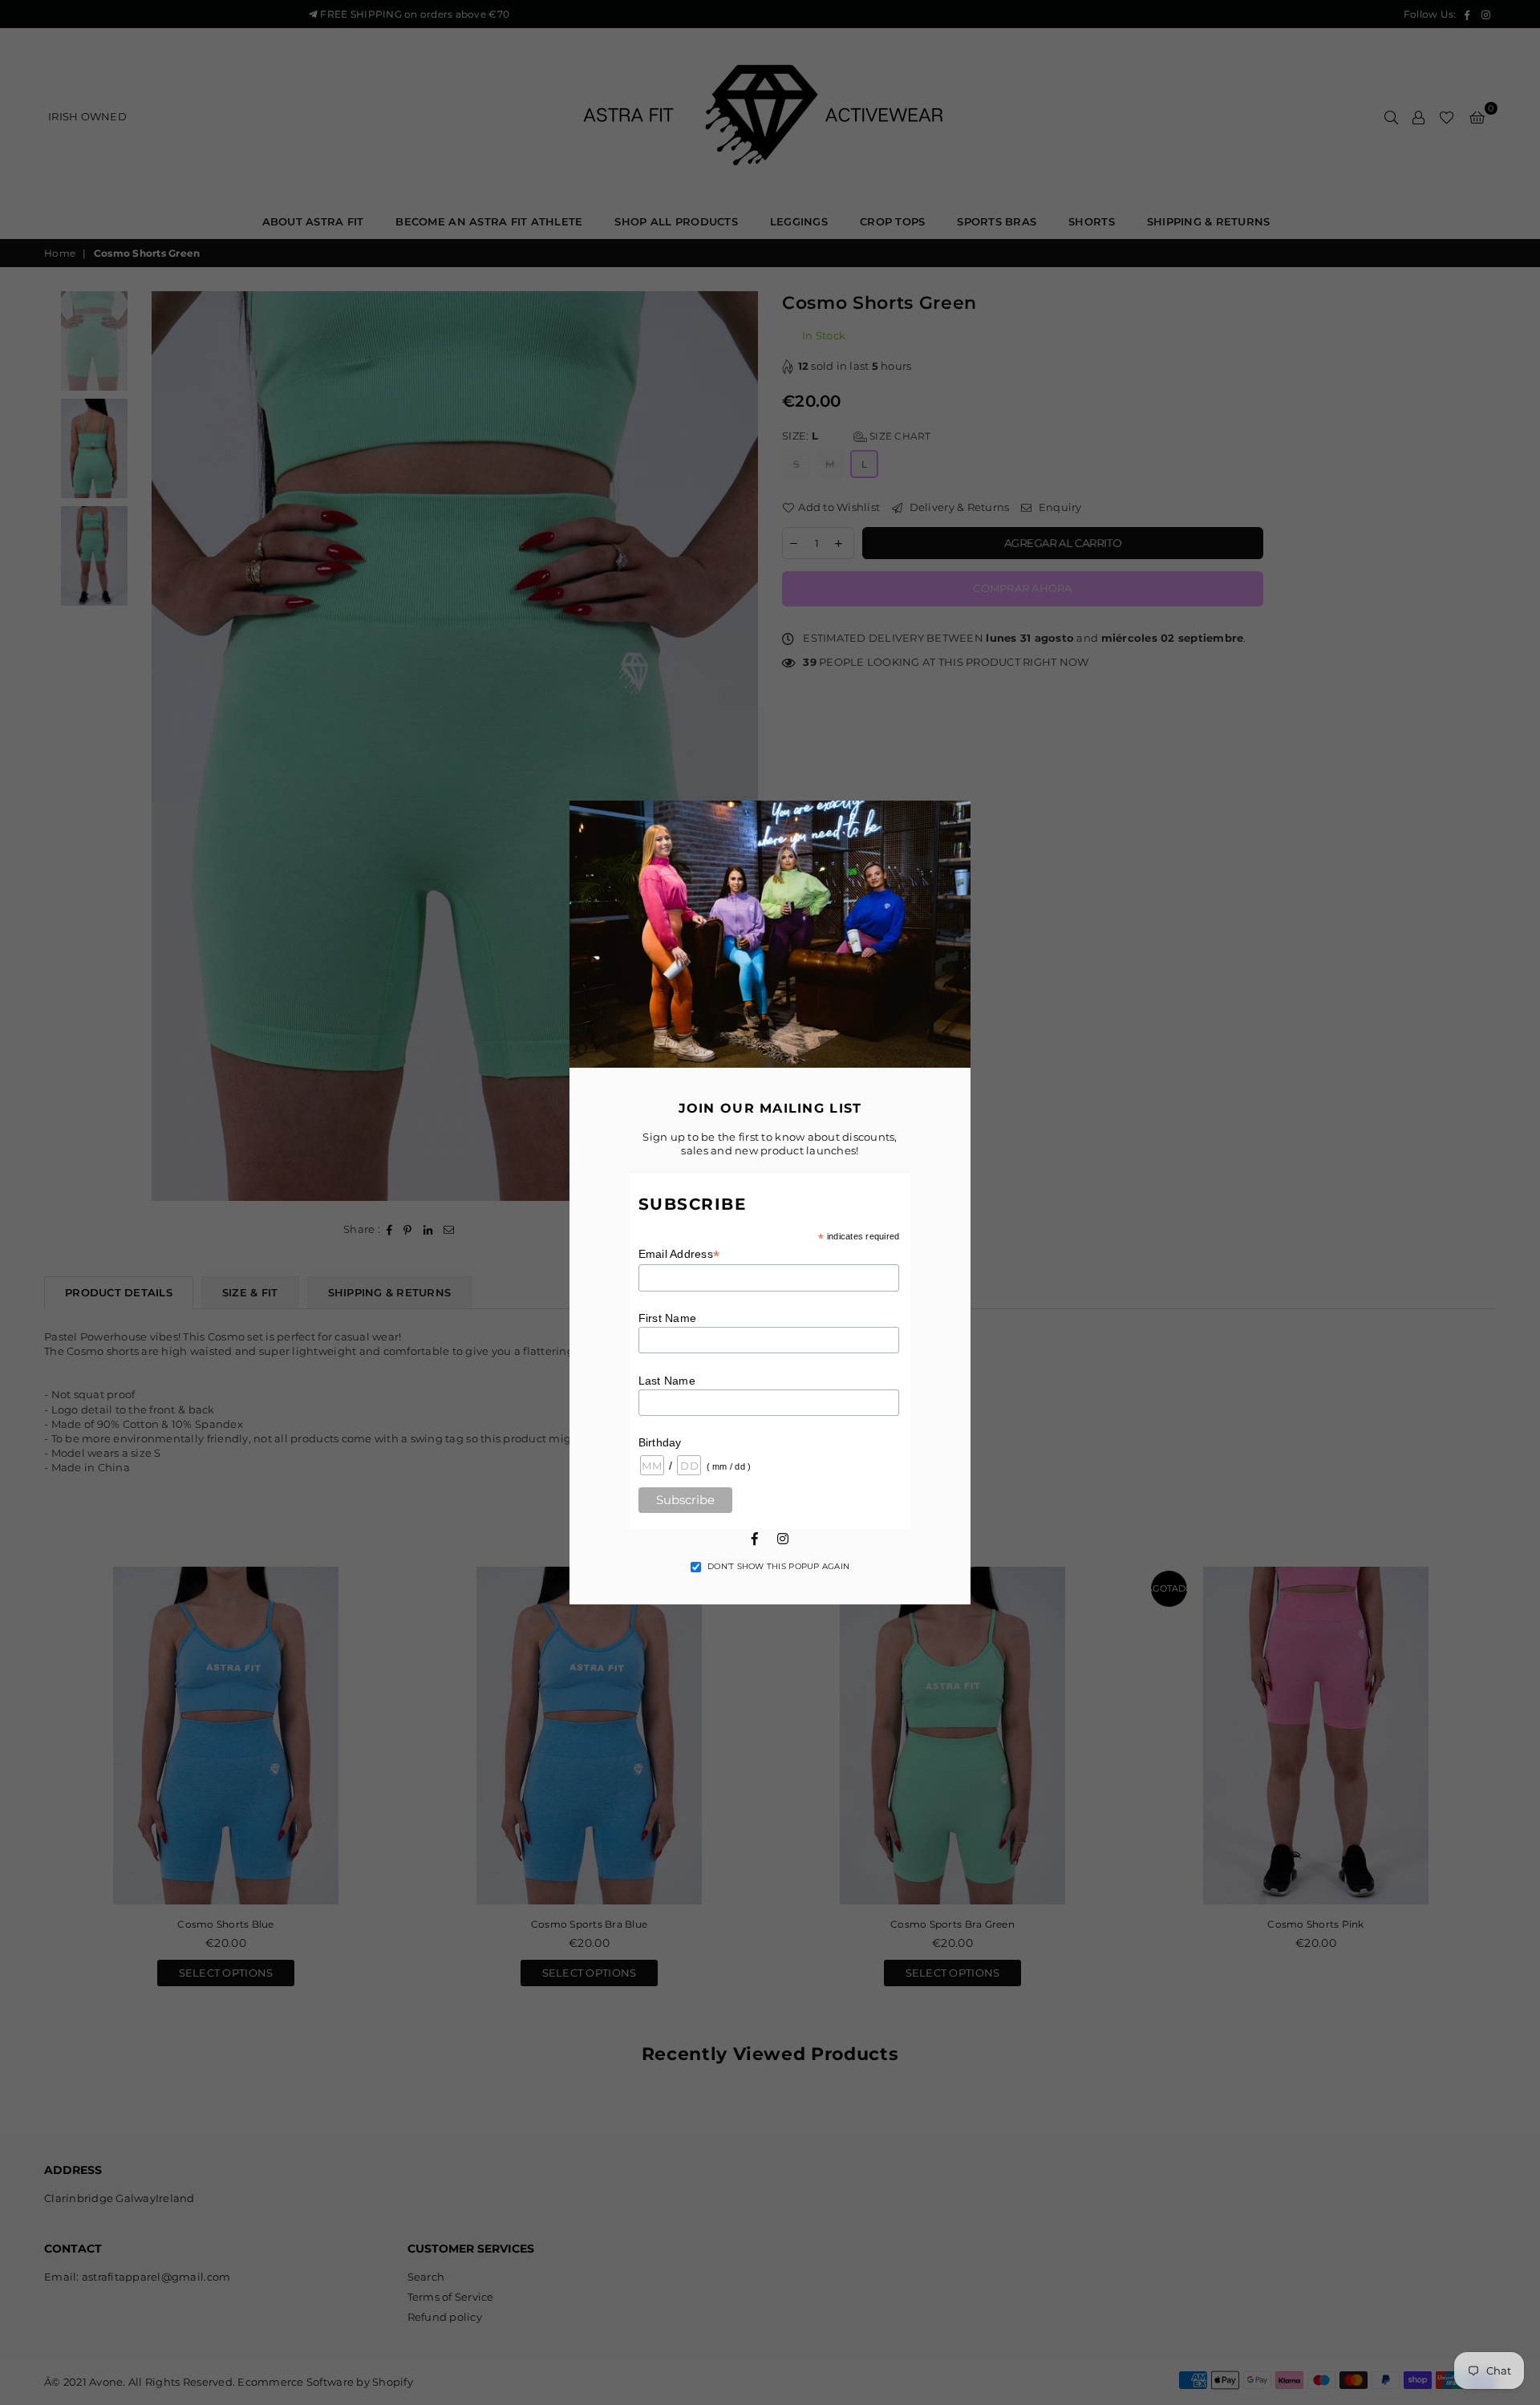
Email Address (679, 1254)
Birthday (660, 1442)
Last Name (667, 1381)
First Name (668, 1318)
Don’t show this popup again (778, 1566)
